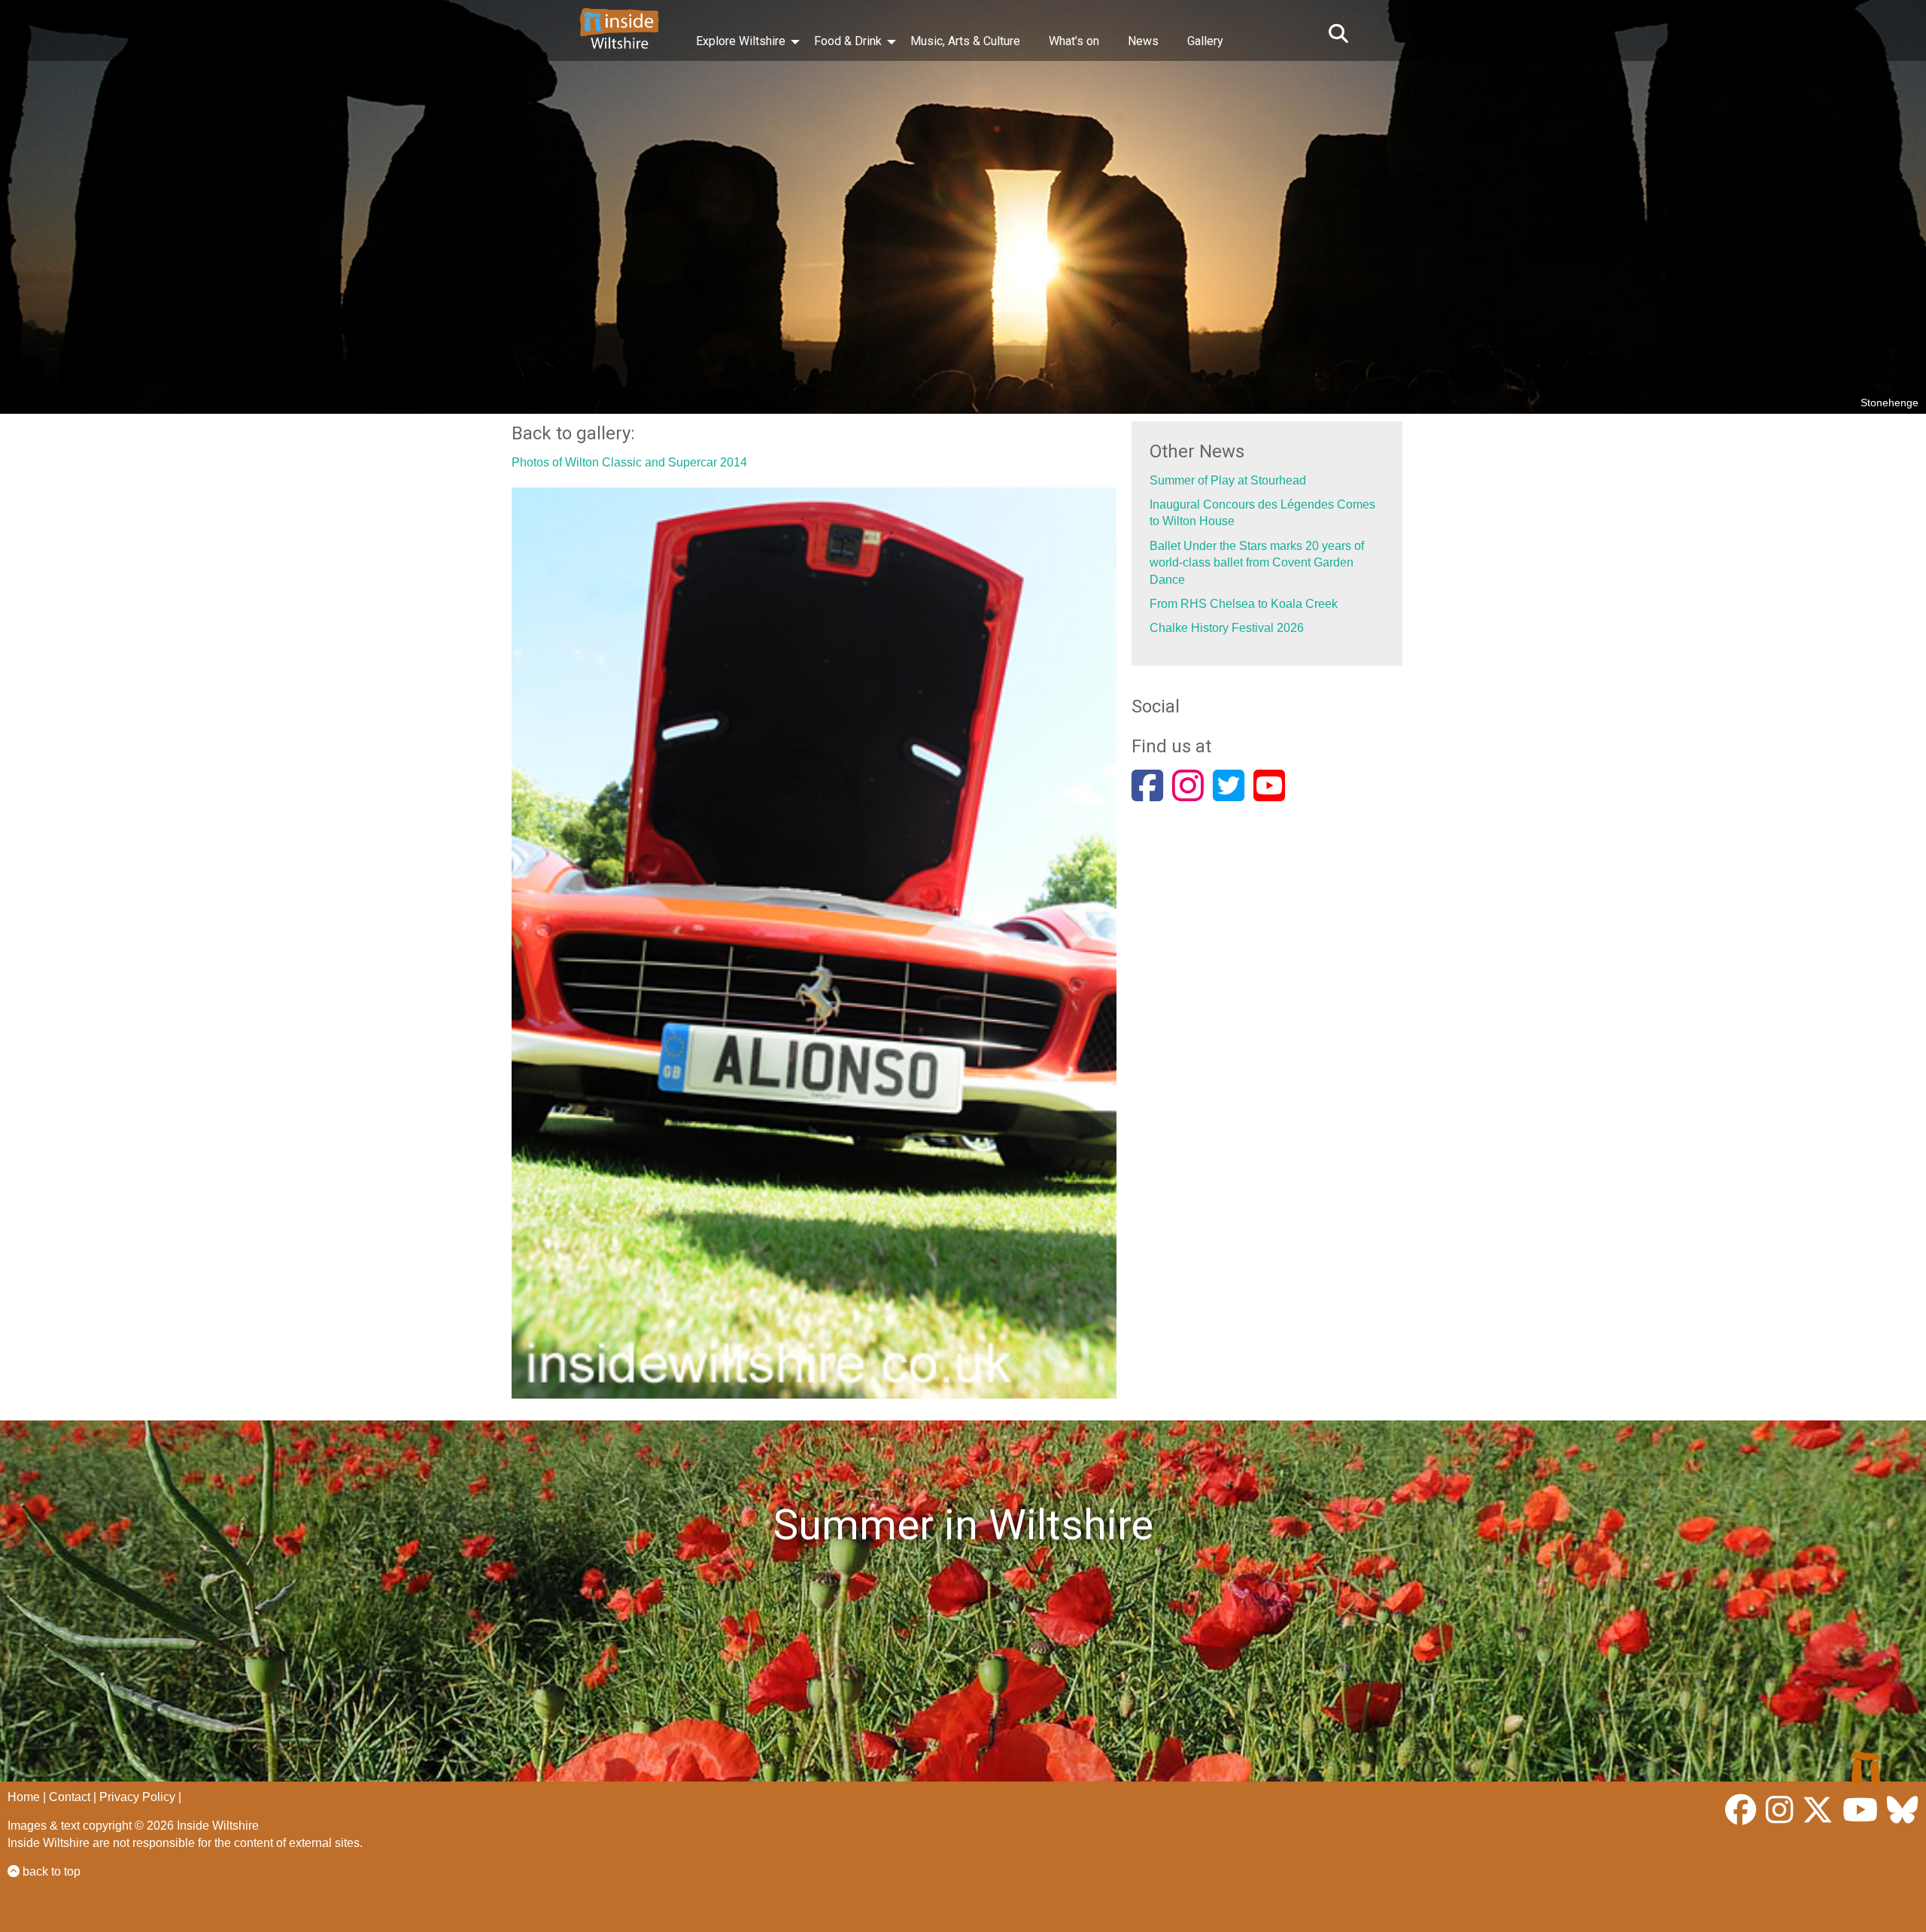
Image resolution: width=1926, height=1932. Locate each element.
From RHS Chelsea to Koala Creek (1244, 604)
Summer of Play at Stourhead (1228, 480)
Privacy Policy (137, 1797)
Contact (70, 1797)
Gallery (1205, 41)
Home (24, 1797)
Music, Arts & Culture (965, 41)
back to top (50, 1871)
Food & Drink (848, 41)
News (1143, 41)
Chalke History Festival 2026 (1227, 628)
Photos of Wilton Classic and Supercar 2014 (629, 462)
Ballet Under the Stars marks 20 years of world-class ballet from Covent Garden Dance (1257, 563)
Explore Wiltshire (741, 41)
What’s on (1074, 41)
